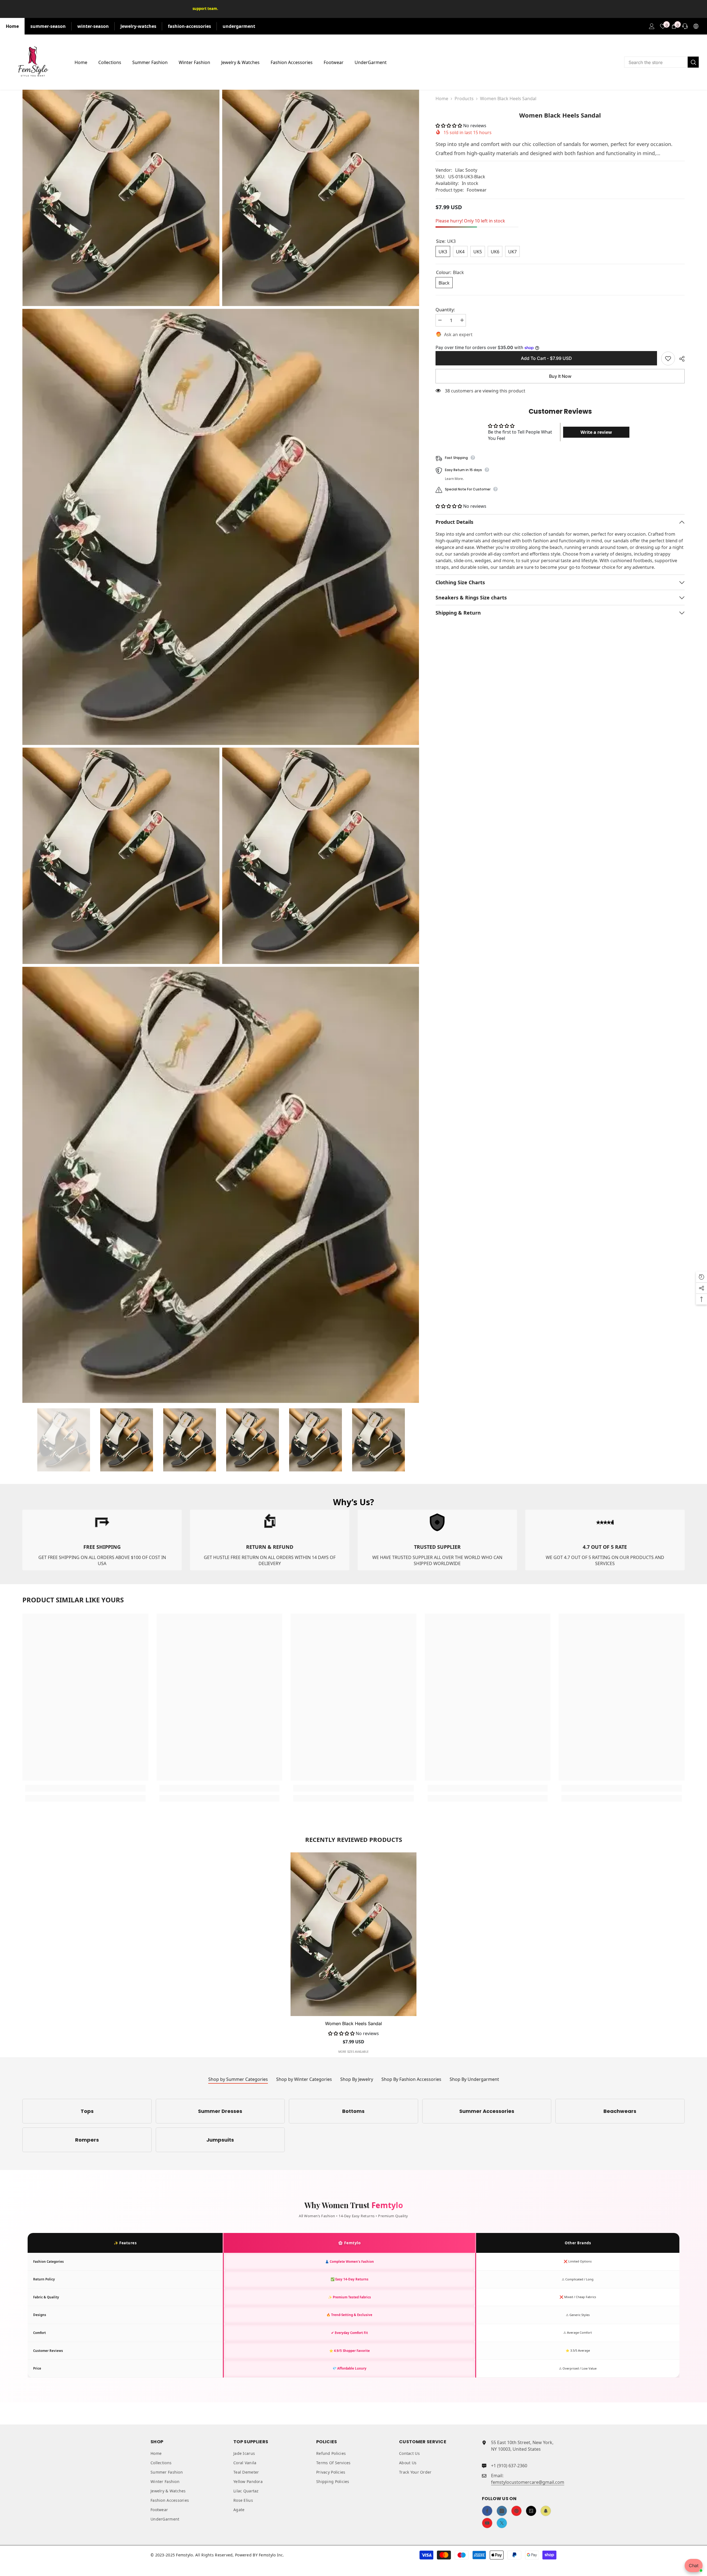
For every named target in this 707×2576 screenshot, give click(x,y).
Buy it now (560, 376)
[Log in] (652, 26)
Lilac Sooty (466, 170)
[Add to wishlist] (668, 358)
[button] (449, 126)
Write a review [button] (596, 432)
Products (464, 99)
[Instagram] (502, 2511)
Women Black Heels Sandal (353, 2023)
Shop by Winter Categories (304, 2079)
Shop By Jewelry (357, 2079)
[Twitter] (502, 2523)
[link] (102, 1540)
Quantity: (445, 310)
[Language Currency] (696, 26)
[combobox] (656, 62)
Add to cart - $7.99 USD (546, 358)
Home (12, 26)
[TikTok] (531, 2511)
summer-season (48, 26)
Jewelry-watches (138, 26)
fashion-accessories (189, 26)
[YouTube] (487, 2523)
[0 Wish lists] (663, 26)
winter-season (93, 26)
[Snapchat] (546, 2511)
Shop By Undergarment (474, 2079)
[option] (64, 1440)
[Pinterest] (516, 2511)
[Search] (661, 62)
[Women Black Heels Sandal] (353, 1934)
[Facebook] (487, 2511)
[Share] (680, 359)
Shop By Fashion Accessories (411, 2079)
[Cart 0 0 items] (674, 26)
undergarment (239, 26)
